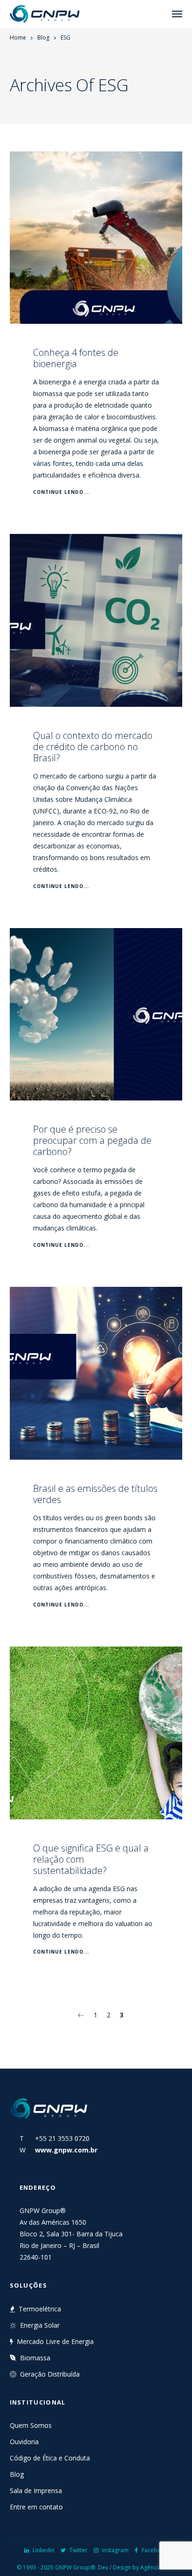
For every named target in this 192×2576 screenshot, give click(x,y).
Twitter (79, 2550)
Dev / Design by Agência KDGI (137, 2567)
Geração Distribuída (50, 2374)
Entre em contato (36, 2507)
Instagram (115, 2550)
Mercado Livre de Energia (55, 2341)
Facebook (155, 2550)
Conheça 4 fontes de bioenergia (76, 358)
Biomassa (35, 2358)
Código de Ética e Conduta (50, 2458)
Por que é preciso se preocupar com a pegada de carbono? (92, 1140)
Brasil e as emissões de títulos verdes (95, 1494)
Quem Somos (31, 2425)
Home (18, 38)
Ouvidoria (24, 2442)
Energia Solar (40, 2325)
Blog (43, 38)
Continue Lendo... (61, 492)
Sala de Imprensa (36, 2491)
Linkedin (44, 2550)
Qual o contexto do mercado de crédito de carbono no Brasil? (93, 747)
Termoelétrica (40, 2309)
